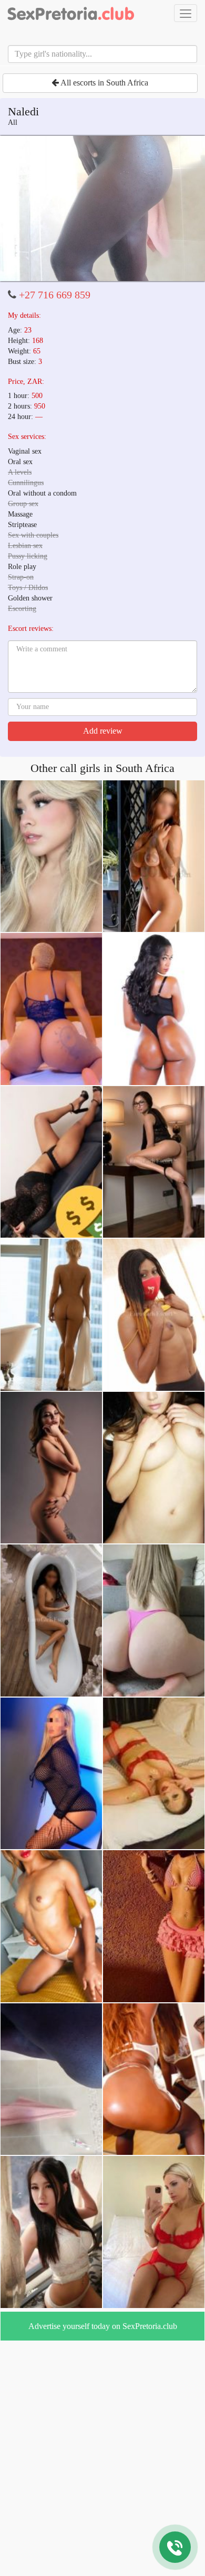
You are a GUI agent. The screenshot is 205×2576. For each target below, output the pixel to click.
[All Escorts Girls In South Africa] (71, 13)
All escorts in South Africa (104, 83)
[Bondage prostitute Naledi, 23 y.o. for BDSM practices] (102, 209)
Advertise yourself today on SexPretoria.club (103, 2326)
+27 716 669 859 (55, 295)
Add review (103, 731)
